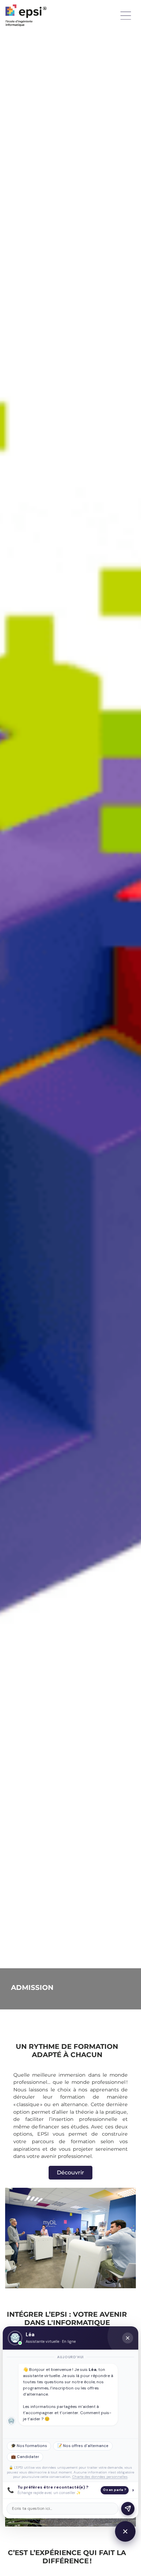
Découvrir (70, 2173)
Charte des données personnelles (100, 2477)
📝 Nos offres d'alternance (83, 2446)
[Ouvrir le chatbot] (125, 2531)
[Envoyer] (128, 2509)
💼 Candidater (25, 2457)
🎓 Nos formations (29, 2446)
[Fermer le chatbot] (128, 2338)
